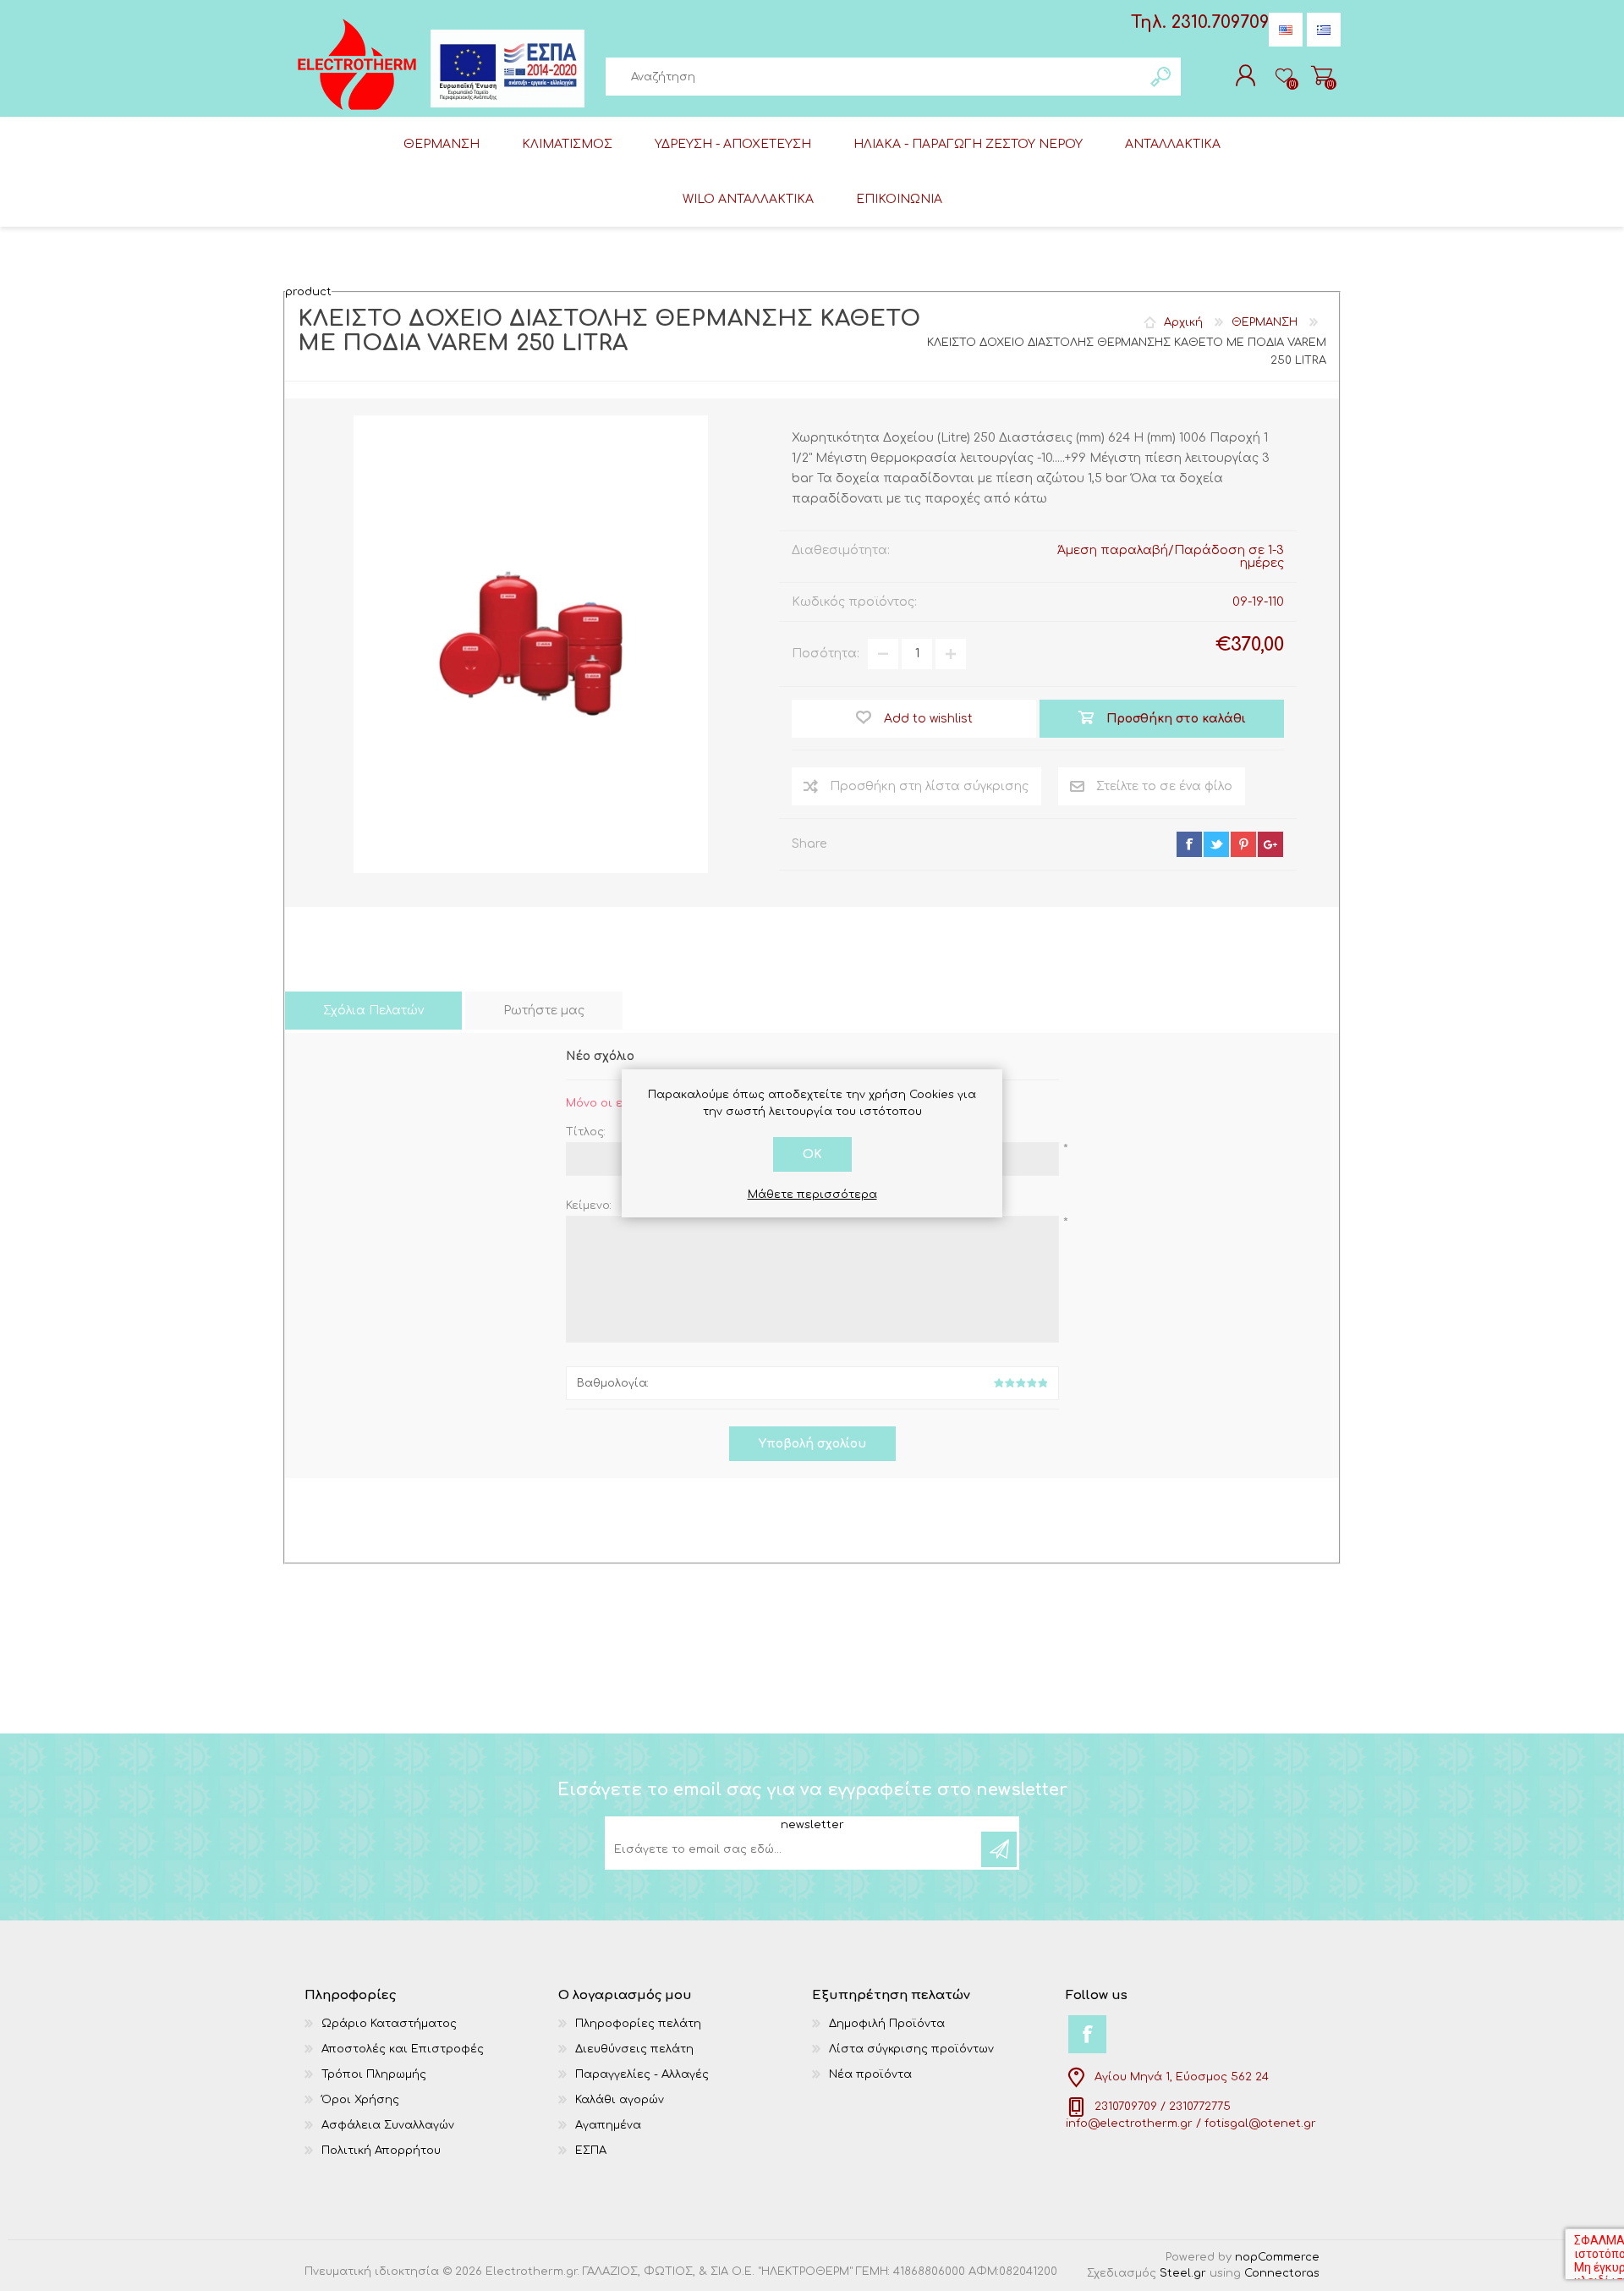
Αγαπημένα (608, 2125)
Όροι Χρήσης (360, 2100)
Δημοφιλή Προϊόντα (887, 2024)
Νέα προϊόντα (870, 2074)
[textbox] (874, 77)
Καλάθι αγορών (1322, 75)
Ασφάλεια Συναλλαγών (388, 2125)
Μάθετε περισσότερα (812, 1195)
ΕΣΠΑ (591, 2151)
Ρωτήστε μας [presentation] (544, 1011)
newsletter (812, 1826)
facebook (1189, 844)
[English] (1286, 30)
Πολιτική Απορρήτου (381, 2151)
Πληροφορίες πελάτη (638, 2024)
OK (812, 1154)
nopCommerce (1277, 2257)
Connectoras (1282, 2273)
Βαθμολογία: (613, 1383)
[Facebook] (1087, 2034)
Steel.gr (1183, 2273)
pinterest (1243, 844)
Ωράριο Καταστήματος (389, 2024)
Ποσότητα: (826, 654)
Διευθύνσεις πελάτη (634, 2049)
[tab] (373, 1011)
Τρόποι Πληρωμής (374, 2074)
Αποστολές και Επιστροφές (403, 2049)
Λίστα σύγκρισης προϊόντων (911, 2049)
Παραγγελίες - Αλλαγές (642, 2074)
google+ (1270, 844)
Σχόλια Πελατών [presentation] (373, 1011)
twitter (1216, 844)
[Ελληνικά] (1324, 30)
